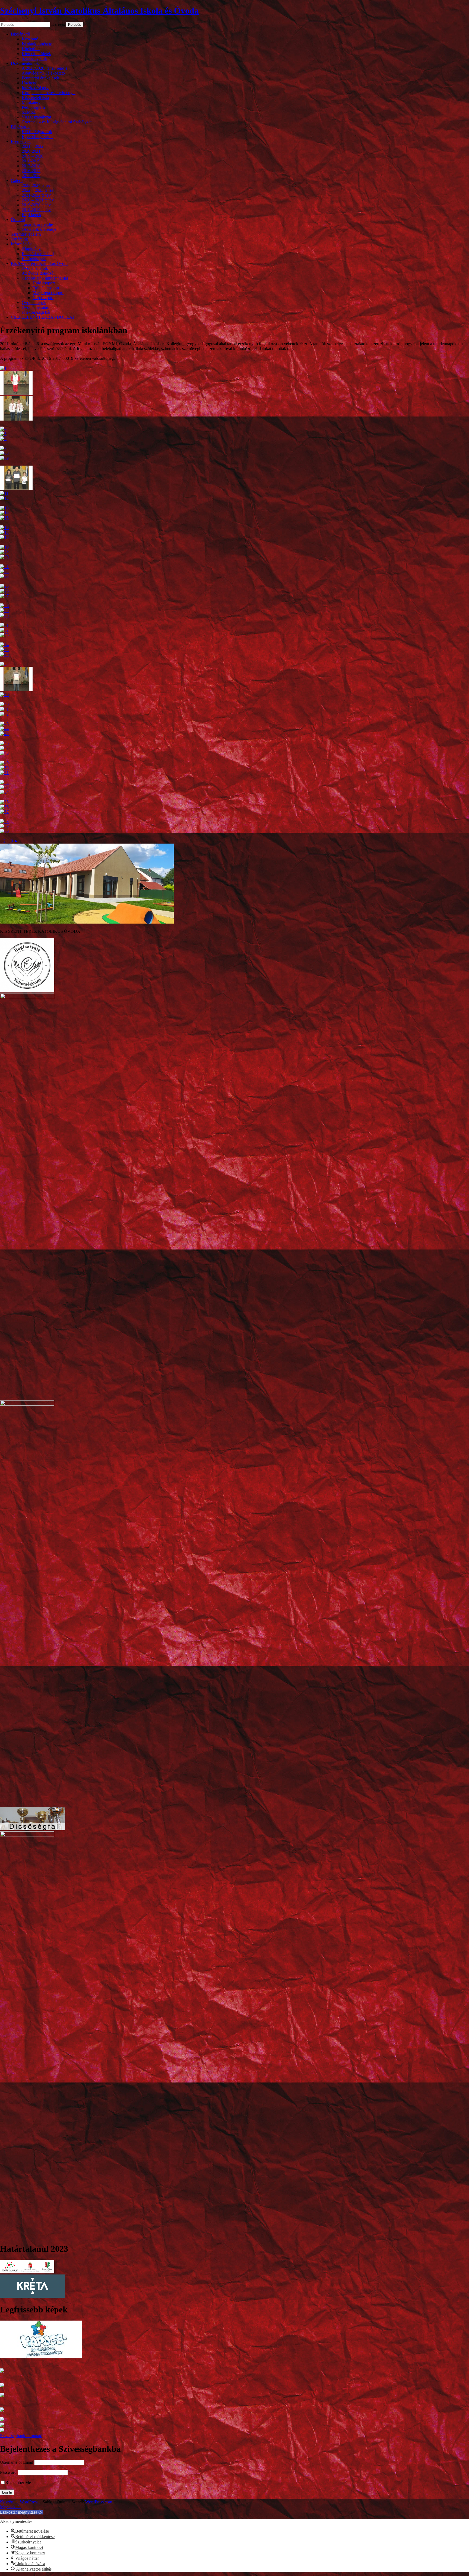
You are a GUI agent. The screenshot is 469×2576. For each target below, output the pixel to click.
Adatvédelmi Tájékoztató (43, 73)
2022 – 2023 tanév (38, 190)
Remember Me (18, 2483)
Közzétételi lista (35, 97)
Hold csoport (44, 283)
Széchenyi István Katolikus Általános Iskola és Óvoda (99, 11)
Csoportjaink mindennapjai (45, 278)
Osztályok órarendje (39, 229)
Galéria (17, 180)
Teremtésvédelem (26, 234)
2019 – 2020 (33, 156)
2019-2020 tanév (36, 205)
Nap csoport (43, 298)
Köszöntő (30, 39)
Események (21, 141)
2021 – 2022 (33, 146)
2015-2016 (31, 176)
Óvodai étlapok (35, 268)
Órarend (18, 220)
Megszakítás (11, 2507)
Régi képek (31, 215)
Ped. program (33, 107)
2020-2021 (31, 151)
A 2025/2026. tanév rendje (45, 68)
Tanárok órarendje (37, 224)
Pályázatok (20, 127)
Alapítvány (31, 249)
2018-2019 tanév (36, 210)
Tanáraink (19, 239)
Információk (21, 244)
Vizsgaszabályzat (36, 117)
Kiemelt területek (36, 54)
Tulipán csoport (46, 288)
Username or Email (17, 2462)
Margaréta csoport (48, 293)
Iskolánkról (20, 34)
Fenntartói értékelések (40, 78)
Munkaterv (31, 102)
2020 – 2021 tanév (38, 200)
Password (8, 2472)
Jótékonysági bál (36, 312)
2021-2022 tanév (36, 195)
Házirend (30, 83)
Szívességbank (34, 58)
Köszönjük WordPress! (20, 2502)
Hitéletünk (31, 49)
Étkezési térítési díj (38, 254)
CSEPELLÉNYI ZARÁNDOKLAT (43, 317)
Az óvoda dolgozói (38, 273)
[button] (21, 2512)
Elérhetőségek (34, 259)
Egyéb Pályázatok (37, 137)
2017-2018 (31, 166)
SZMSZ (29, 112)
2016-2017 (31, 171)
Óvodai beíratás (35, 307)
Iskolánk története (37, 44)
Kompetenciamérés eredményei (49, 93)
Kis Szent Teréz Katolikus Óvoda (40, 263)
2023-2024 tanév (36, 185)
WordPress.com (99, 2502)
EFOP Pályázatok (37, 132)
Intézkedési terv (35, 88)
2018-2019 (31, 161)
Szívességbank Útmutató (21, 2436)
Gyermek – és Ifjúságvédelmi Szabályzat (57, 122)
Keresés (58, 24)
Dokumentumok (25, 63)
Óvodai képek (34, 302)
